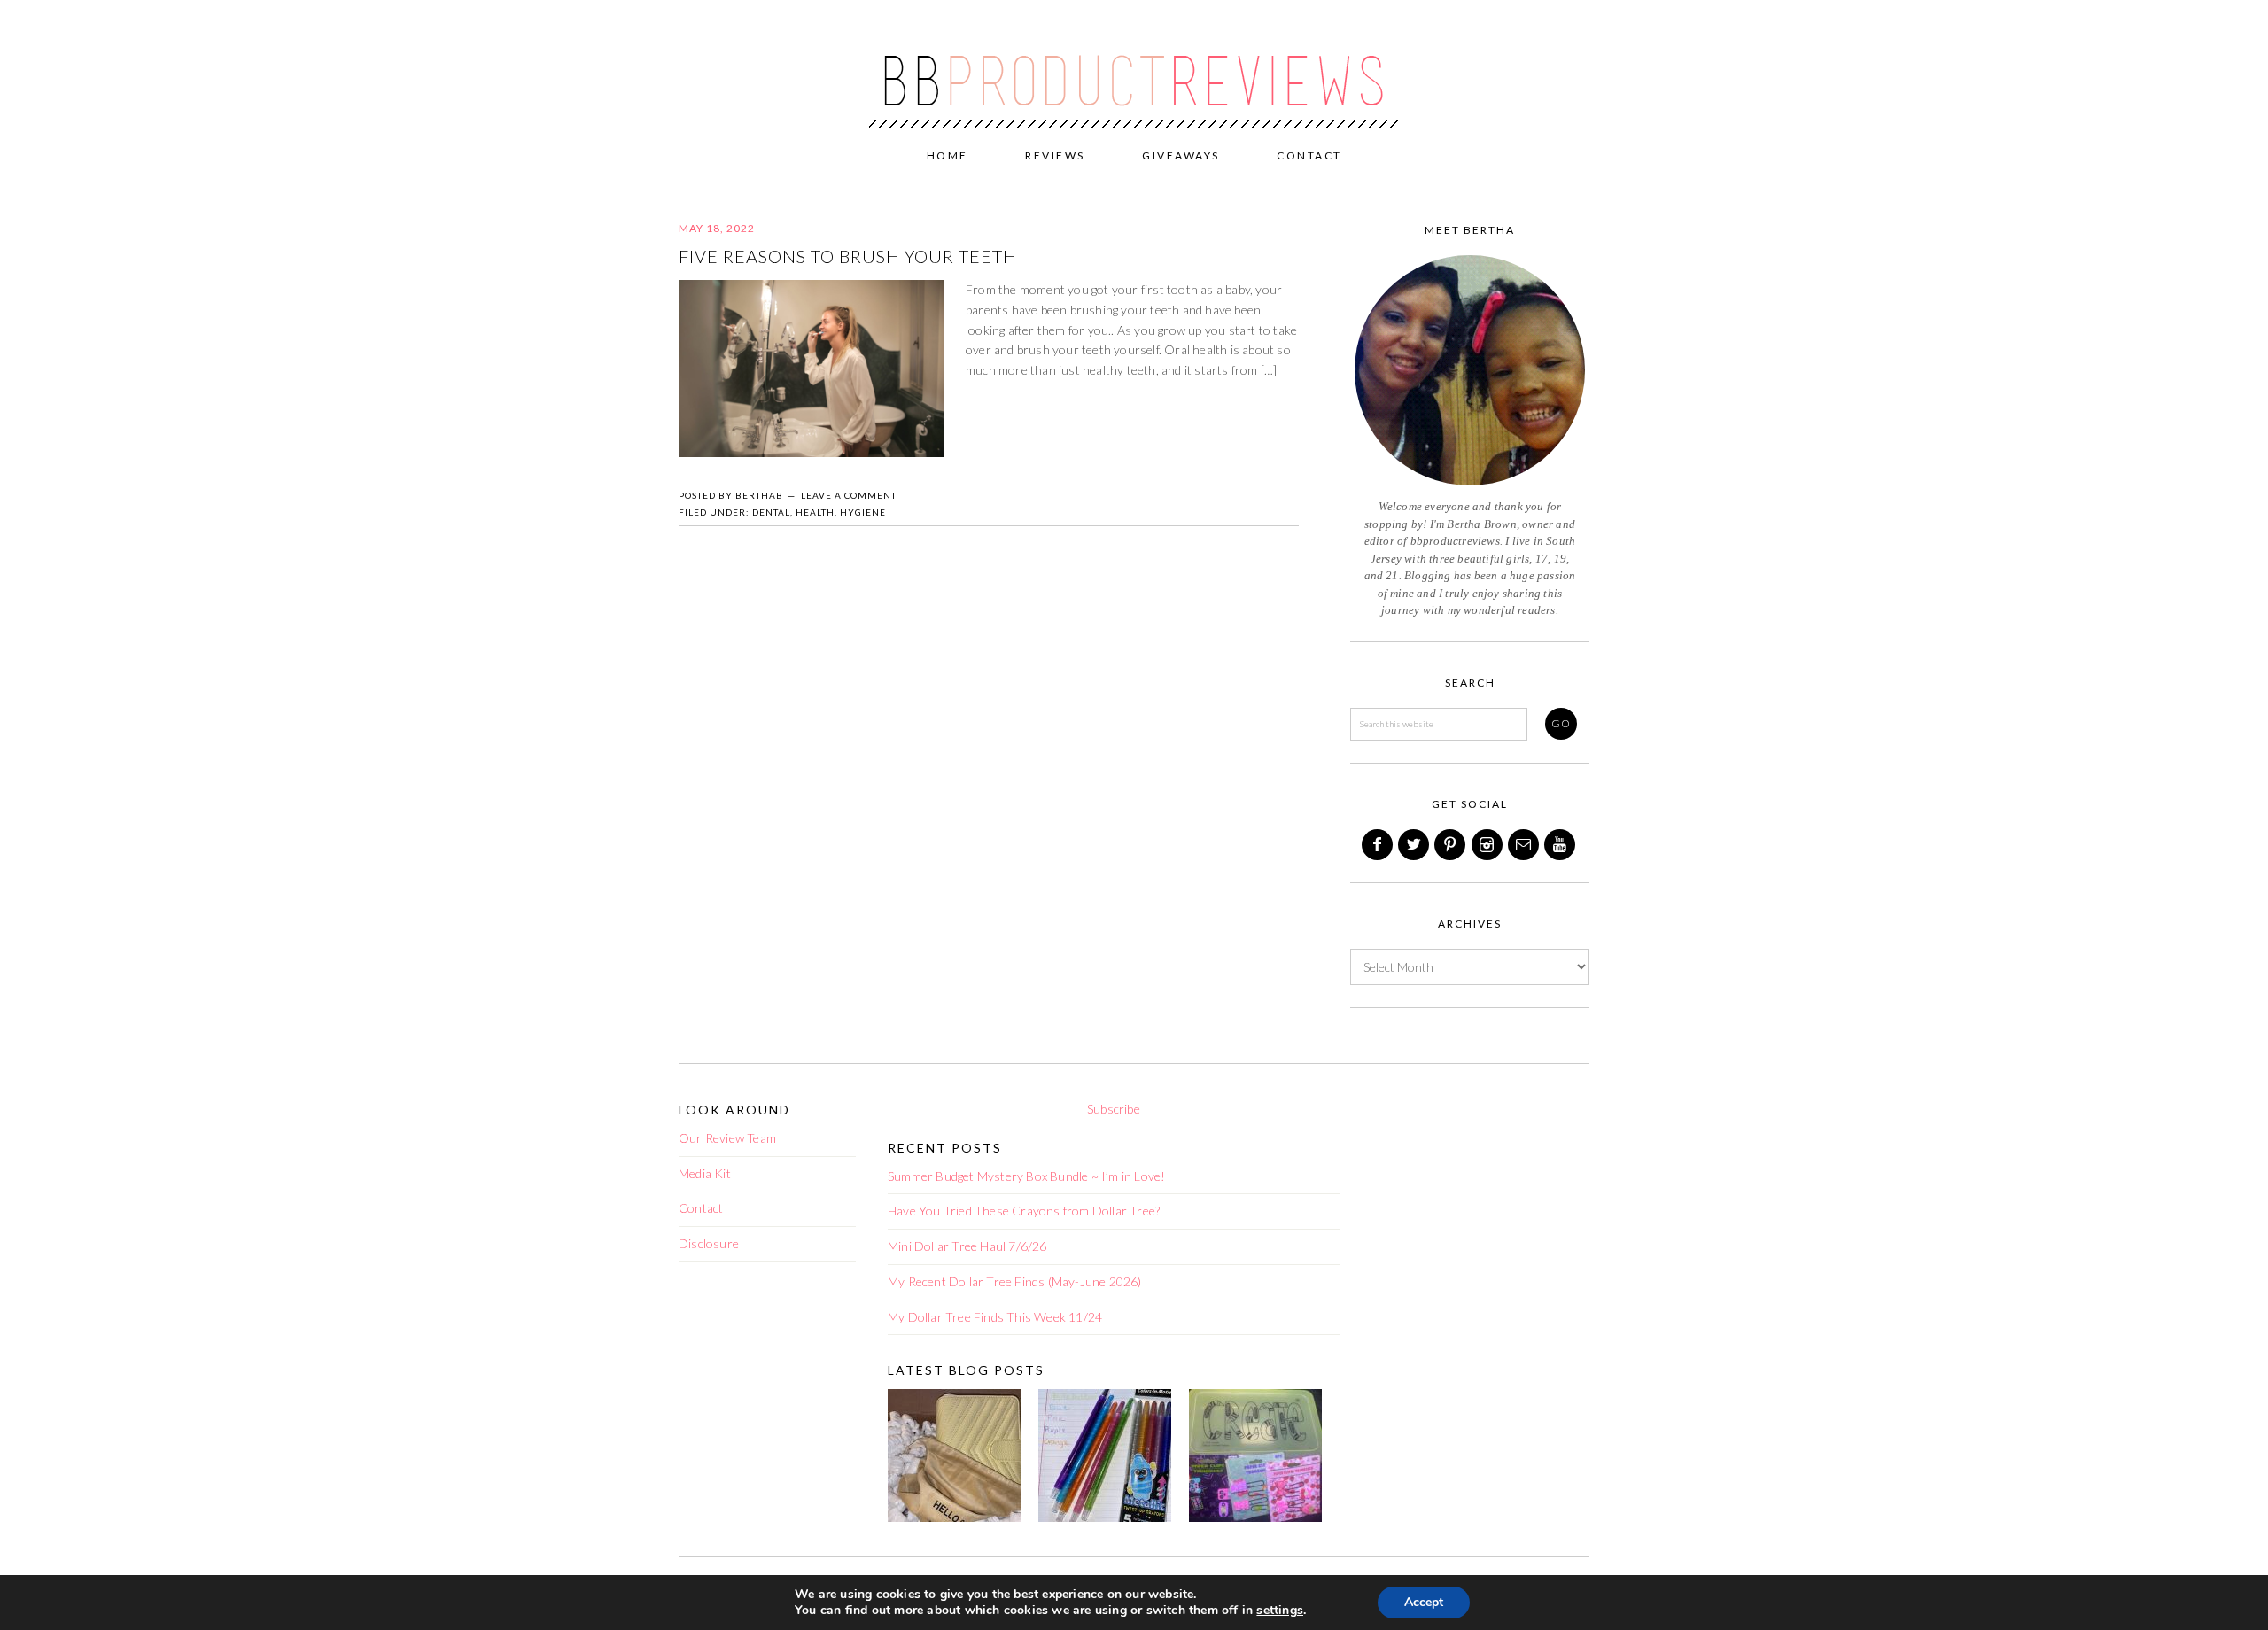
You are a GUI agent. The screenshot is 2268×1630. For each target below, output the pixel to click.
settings (1280, 1611)
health (815, 512)
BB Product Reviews (1134, 68)
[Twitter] (1415, 845)
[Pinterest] (1451, 845)
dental (771, 512)
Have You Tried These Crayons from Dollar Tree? (1024, 1211)
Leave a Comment (849, 495)
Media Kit (705, 1173)
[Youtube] (1561, 845)
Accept (1424, 1602)
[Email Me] (1525, 845)
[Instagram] (1488, 845)
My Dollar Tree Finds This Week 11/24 (995, 1317)
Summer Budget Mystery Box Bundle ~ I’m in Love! (1026, 1176)
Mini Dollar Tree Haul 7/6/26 (967, 1246)
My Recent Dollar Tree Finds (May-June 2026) (1015, 1281)
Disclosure (709, 1243)
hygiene (863, 512)
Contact (701, 1208)
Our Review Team (727, 1138)
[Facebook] (1379, 845)
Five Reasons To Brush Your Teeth (848, 256)
